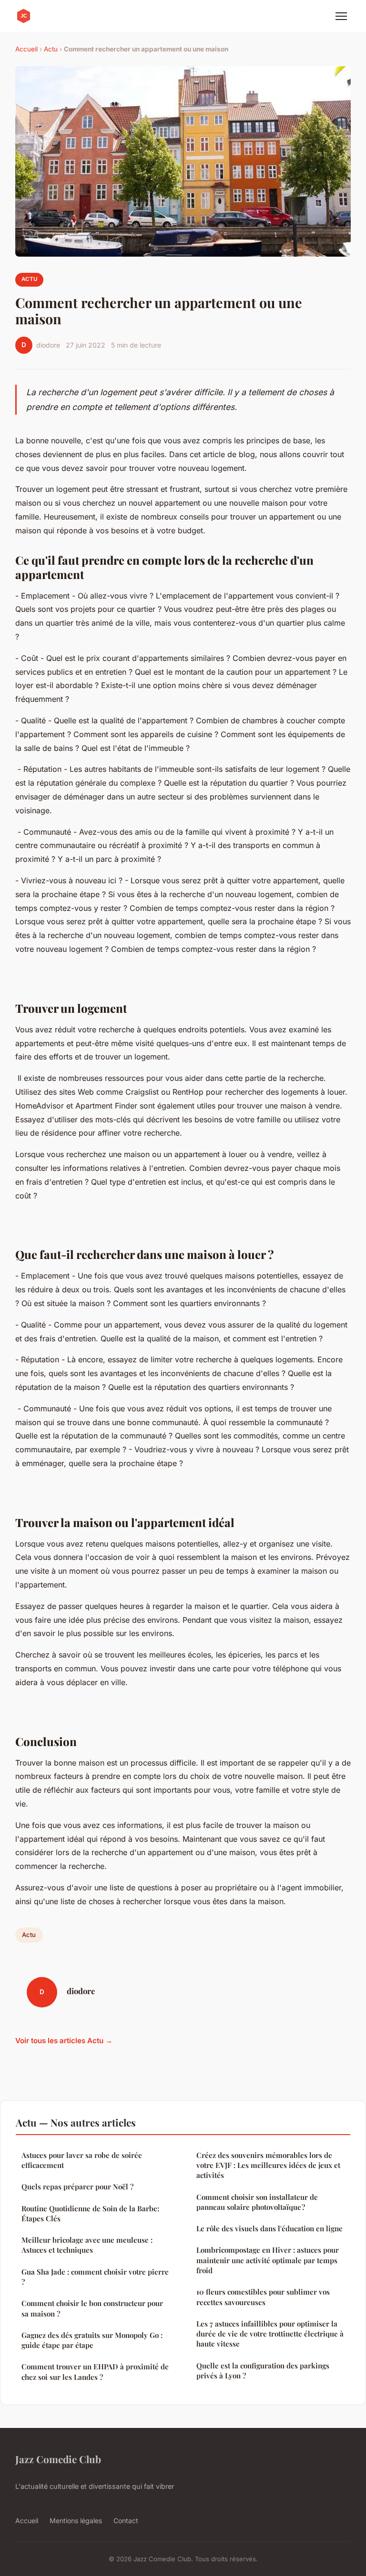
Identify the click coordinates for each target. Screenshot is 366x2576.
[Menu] (341, 16)
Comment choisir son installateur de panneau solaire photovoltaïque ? (257, 2202)
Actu (51, 49)
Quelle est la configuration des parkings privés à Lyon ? (263, 2371)
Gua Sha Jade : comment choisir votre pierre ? (95, 2277)
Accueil (26, 49)
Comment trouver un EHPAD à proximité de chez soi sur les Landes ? (95, 2371)
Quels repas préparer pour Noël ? (77, 2187)
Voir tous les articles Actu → (64, 2041)
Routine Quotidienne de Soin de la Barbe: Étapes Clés (90, 2213)
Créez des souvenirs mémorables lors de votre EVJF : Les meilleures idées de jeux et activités (268, 2165)
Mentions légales (76, 2521)
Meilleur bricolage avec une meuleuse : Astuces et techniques (87, 2245)
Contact (126, 2521)
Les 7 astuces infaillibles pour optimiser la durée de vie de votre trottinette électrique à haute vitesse (270, 2334)
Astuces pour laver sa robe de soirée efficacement (82, 2160)
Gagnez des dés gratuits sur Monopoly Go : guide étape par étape (92, 2340)
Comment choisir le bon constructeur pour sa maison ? (92, 2308)
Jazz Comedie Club (58, 2459)
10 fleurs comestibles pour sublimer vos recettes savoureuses (263, 2297)
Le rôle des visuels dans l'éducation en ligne (269, 2228)
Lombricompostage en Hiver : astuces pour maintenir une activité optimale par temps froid (268, 2260)
